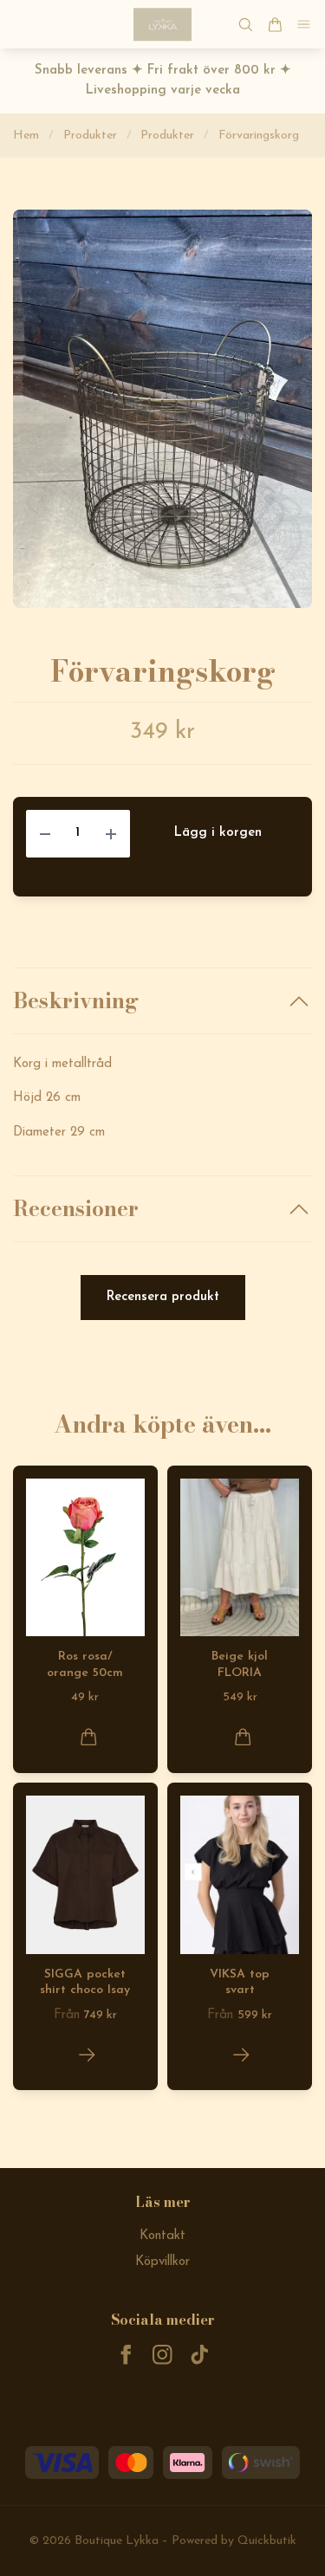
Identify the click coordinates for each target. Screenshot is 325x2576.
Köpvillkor (162, 2262)
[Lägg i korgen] (89, 1737)
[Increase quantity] (111, 834)
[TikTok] (200, 2355)
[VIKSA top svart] (241, 2055)
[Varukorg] (275, 25)
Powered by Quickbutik (234, 2541)
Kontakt (162, 2236)
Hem (26, 136)
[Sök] (245, 25)
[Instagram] (162, 2355)
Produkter (90, 136)
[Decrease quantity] (45, 834)
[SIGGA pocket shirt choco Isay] (87, 2055)
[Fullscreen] (162, 409)
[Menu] (304, 25)
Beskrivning (76, 1001)
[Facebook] (126, 2355)
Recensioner (76, 1209)
